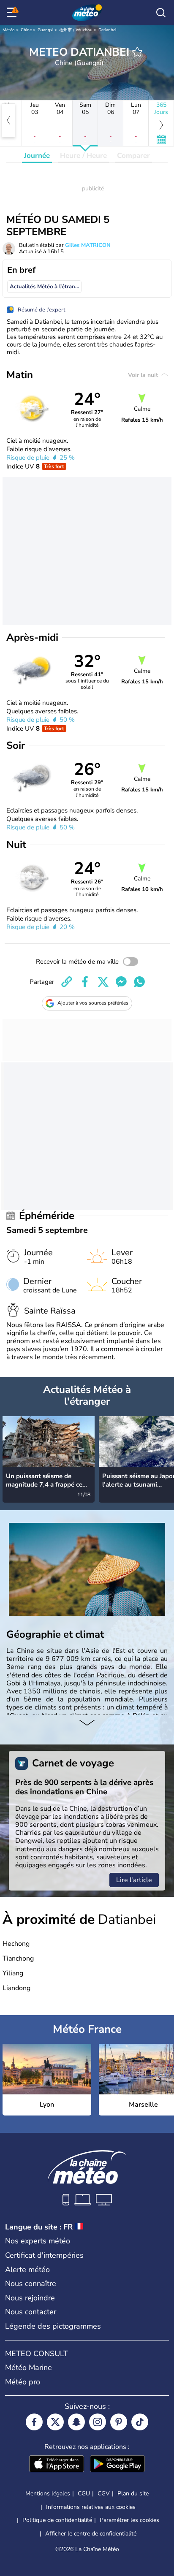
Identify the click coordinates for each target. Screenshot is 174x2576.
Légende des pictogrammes (53, 2326)
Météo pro (23, 2382)
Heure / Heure (83, 156)
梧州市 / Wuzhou (76, 30)
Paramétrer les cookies (129, 2520)
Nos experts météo (38, 2241)
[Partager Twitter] (103, 982)
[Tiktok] (140, 2422)
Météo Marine (29, 2367)
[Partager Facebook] (85, 982)
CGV (104, 2493)
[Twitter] (55, 2422)
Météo (9, 30)
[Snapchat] (76, 2422)
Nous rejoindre (30, 2298)
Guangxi (45, 30)
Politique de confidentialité (57, 2520)
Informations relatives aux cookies (91, 2507)
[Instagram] (98, 2422)
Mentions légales (48, 2493)
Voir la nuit (144, 375)
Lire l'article (134, 1880)
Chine (26, 30)
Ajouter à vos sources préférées (93, 1003)
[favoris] (137, 52)
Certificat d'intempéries (44, 2255)
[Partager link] (67, 982)
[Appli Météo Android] (117, 2465)
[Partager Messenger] (121, 982)
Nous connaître (31, 2283)
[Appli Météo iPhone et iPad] (57, 2465)
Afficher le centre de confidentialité (91, 2534)
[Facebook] (34, 2422)
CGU (84, 2493)
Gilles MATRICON (88, 245)
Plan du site (133, 2493)
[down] (87, 1723)
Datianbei (107, 30)
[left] (8, 120)
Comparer (133, 156)
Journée (37, 156)
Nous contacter (31, 2312)
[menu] (13, 13)
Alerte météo (27, 2270)
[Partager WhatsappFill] (139, 982)
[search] (161, 13)
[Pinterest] (119, 2422)
